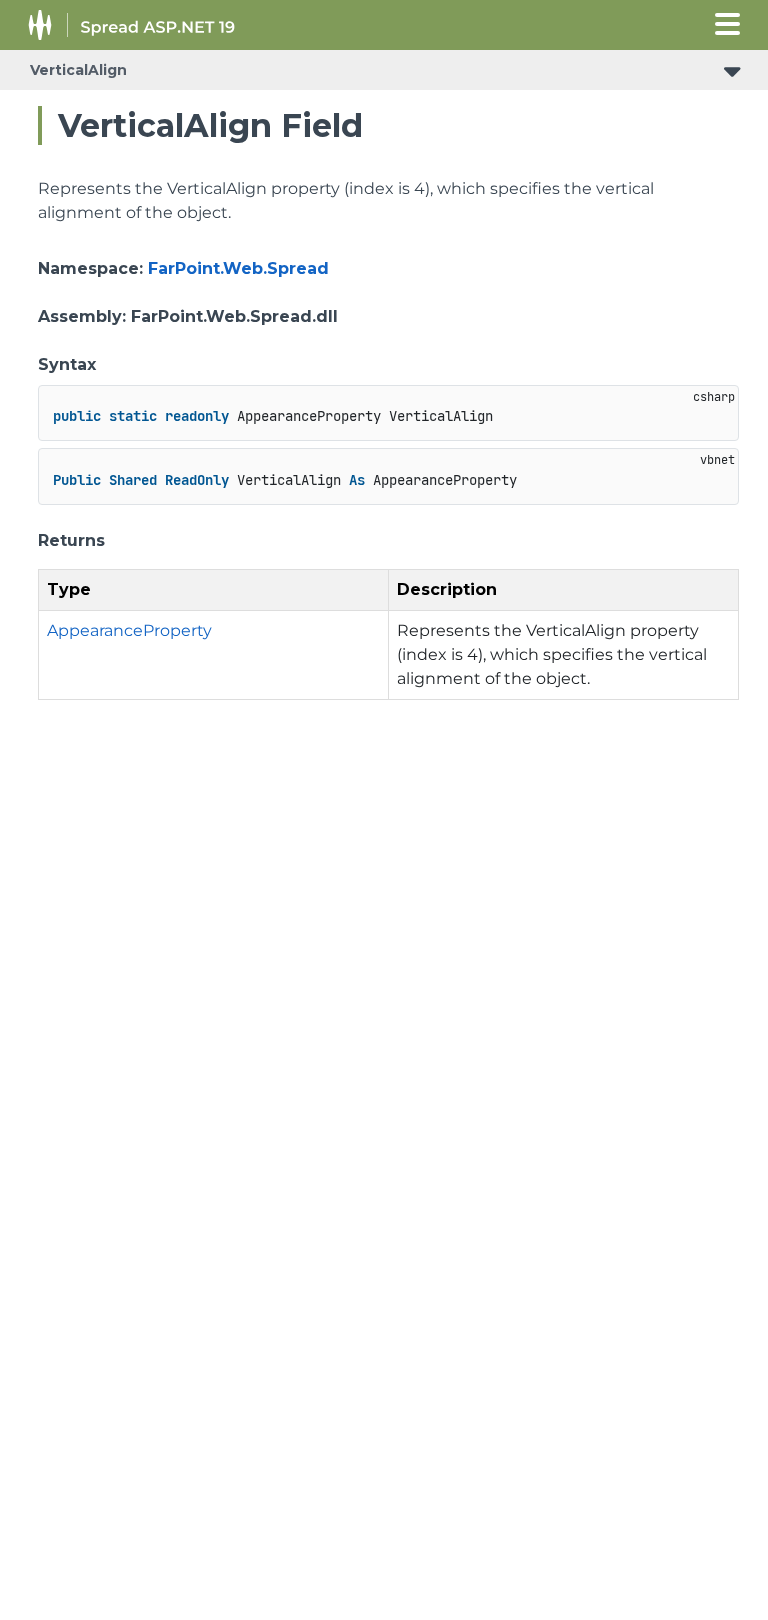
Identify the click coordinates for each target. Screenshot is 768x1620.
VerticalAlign (78, 70)
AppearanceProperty (129, 630)
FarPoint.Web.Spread (238, 268)
